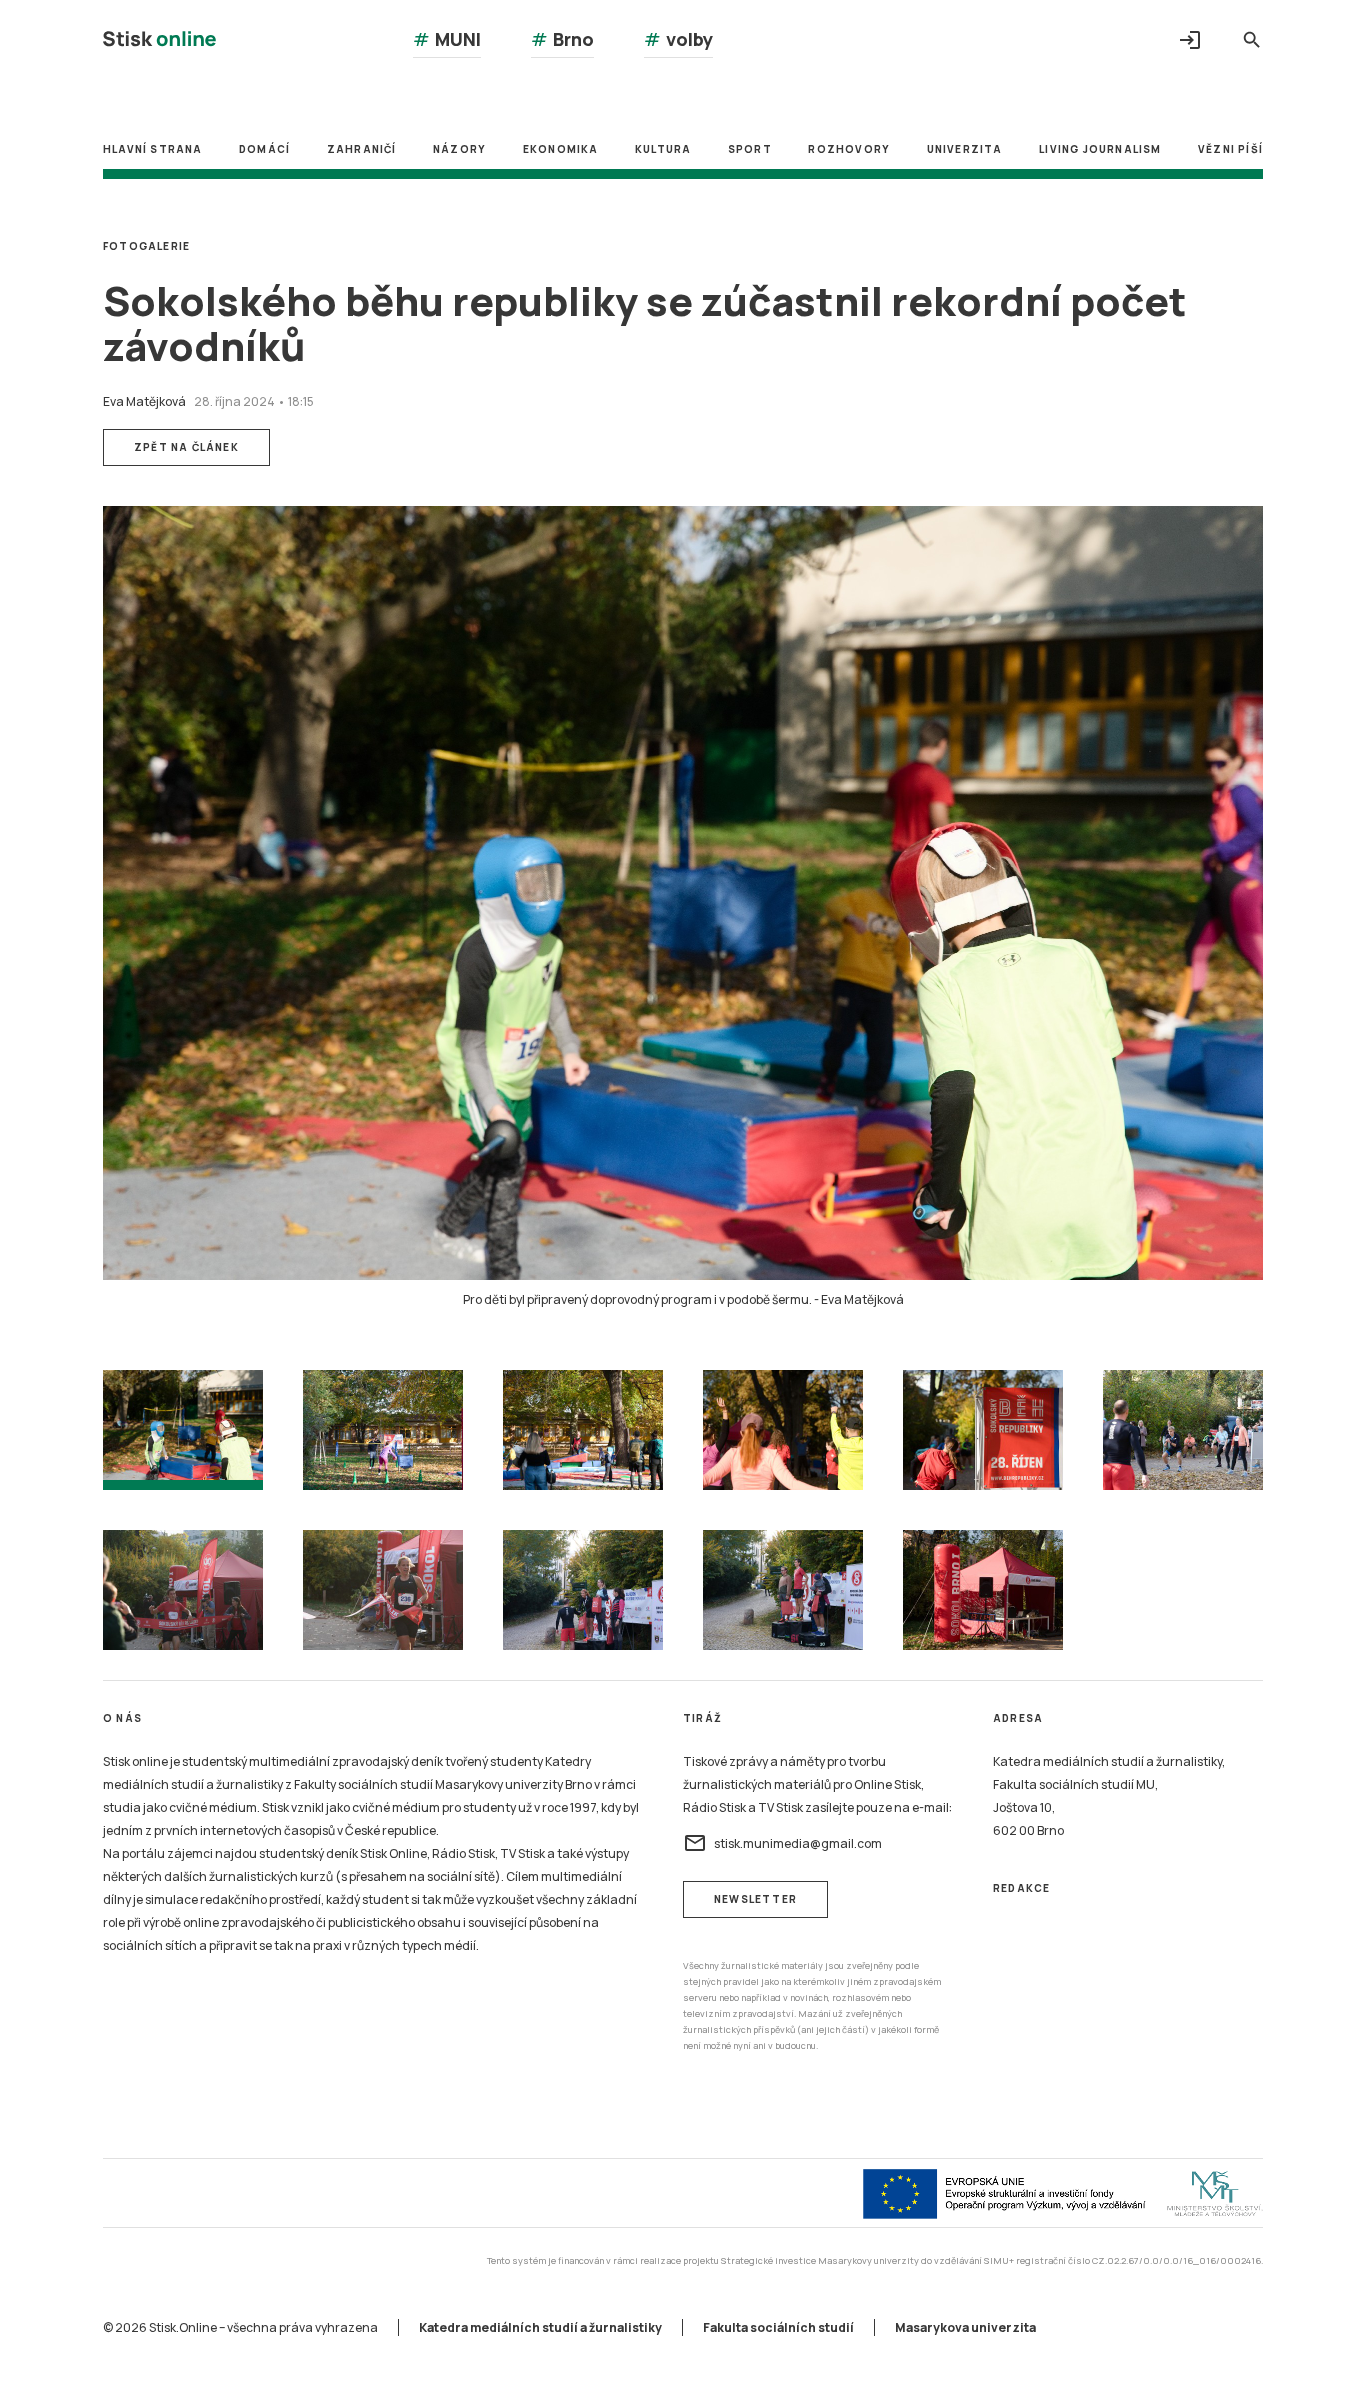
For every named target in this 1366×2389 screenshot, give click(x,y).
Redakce (1021, 1888)
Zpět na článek (186, 447)
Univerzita (965, 149)
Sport (750, 149)
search (1252, 40)
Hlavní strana (153, 149)
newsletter (755, 1899)
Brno (562, 39)
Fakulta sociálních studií (778, 2327)
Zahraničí (362, 149)
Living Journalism (1100, 149)
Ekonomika (561, 149)
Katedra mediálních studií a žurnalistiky (540, 2327)
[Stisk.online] (159, 41)
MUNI (447, 39)
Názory (459, 149)
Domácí (264, 149)
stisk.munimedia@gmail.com (782, 1843)
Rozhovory (849, 149)
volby (678, 39)
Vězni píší (1230, 149)
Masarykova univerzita (965, 2327)
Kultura (663, 149)
